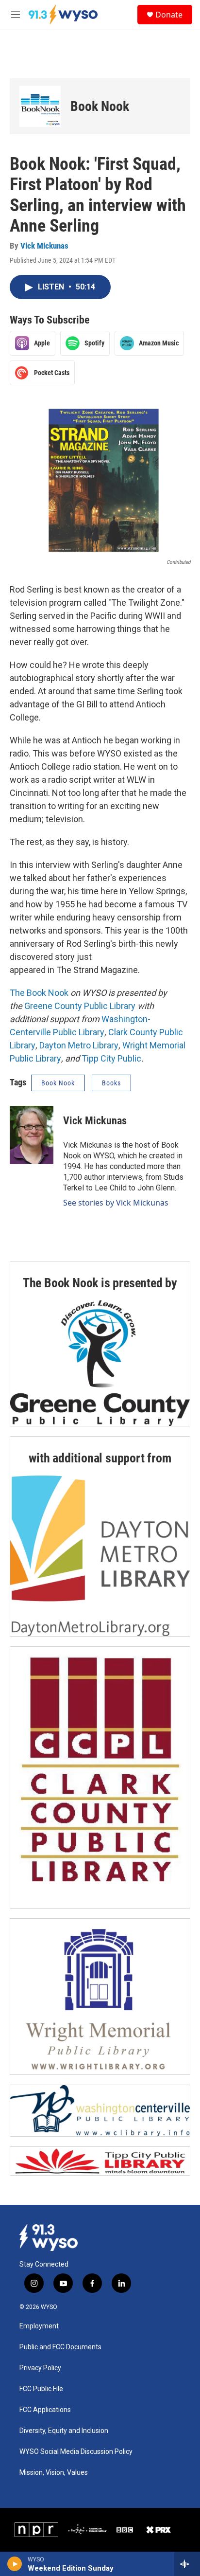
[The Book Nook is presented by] (100, 1363)
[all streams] (187, 2564)
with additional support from (100, 1458)
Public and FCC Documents (60, 2347)
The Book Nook (39, 993)
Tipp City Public (111, 1058)
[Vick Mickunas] (32, 1135)
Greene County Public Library (80, 1006)
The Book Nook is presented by (100, 1283)
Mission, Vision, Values (54, 2473)
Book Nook (100, 106)
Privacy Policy (40, 2368)
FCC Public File (41, 2389)
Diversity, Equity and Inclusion (64, 2431)
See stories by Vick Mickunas (116, 1203)
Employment (39, 2326)
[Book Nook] (40, 106)
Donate (169, 15)
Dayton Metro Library (79, 1045)
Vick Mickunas (44, 246)
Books (111, 1083)
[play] (15, 2564)
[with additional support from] (100, 1556)
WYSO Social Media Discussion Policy (76, 2452)
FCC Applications (45, 2410)
